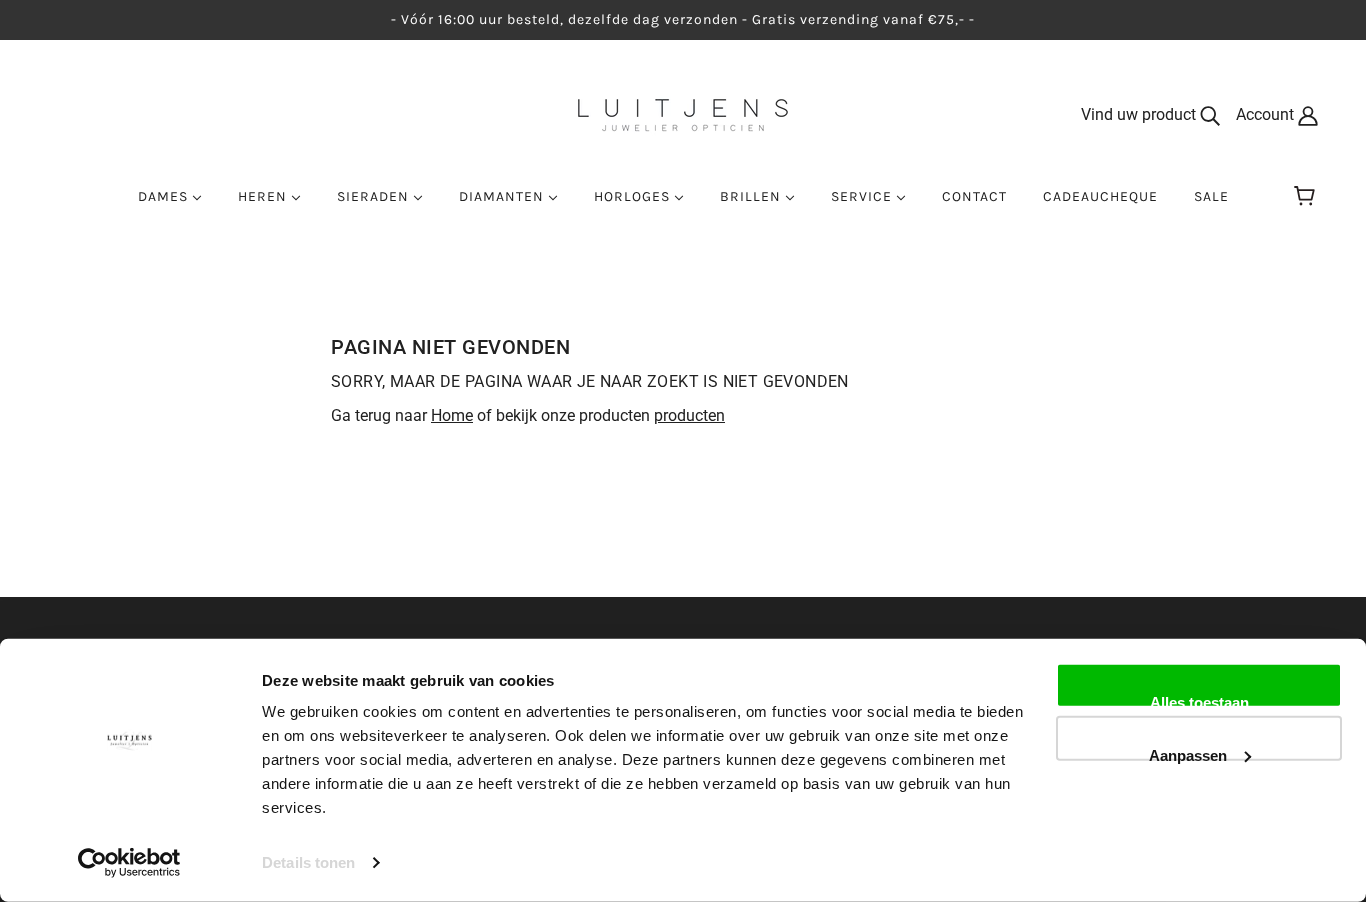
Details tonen (308, 862)
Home (452, 415)
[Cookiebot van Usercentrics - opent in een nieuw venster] (129, 863)
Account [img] (1267, 114)
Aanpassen (1188, 753)
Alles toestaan (1199, 701)
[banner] (683, 113)
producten (689, 415)
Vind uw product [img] (1140, 114)
